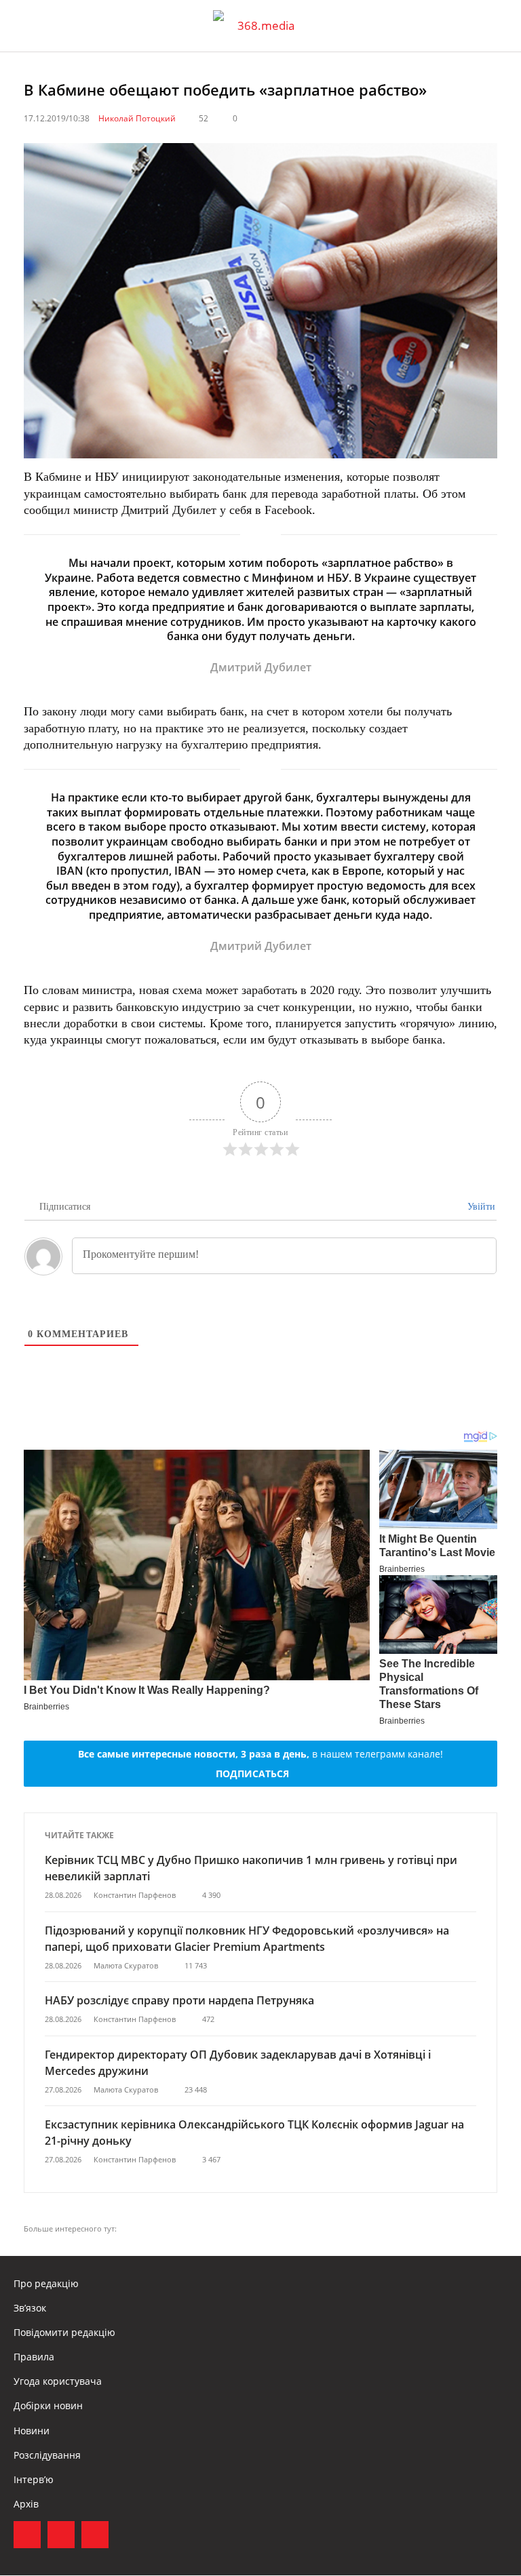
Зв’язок (30, 2308)
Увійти (480, 1207)
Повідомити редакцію (64, 2332)
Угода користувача (58, 2381)
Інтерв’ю (34, 2479)
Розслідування (47, 2455)
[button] (498, 26)
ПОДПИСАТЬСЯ (252, 1774)
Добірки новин (48, 2405)
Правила (34, 2357)
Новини (32, 2431)
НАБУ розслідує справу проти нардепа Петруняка (179, 2000)
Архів (26, 2504)
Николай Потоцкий (137, 118)
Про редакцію (46, 2283)
